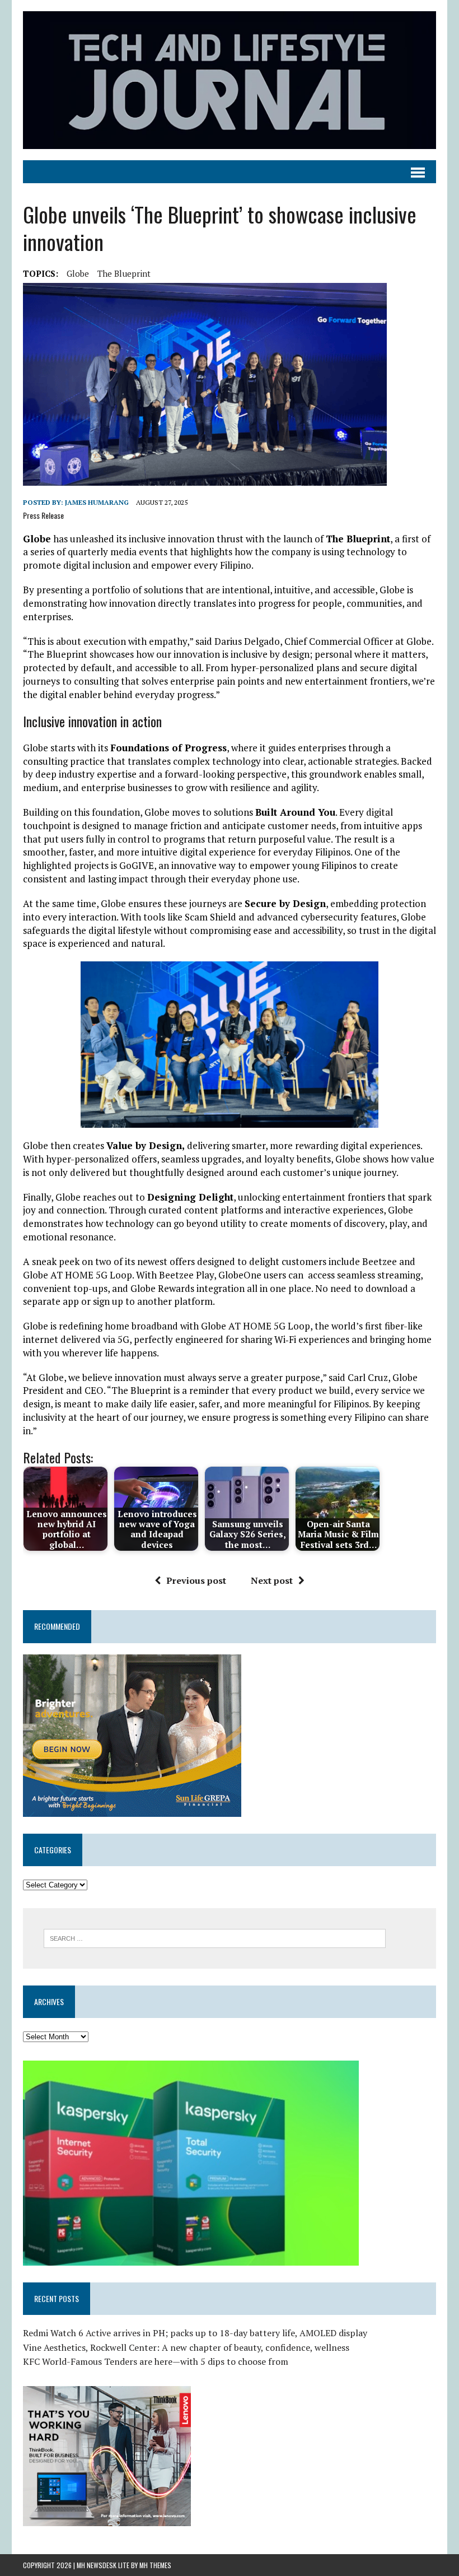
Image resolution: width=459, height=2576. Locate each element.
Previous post (196, 1580)
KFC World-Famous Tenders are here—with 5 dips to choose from (156, 2361)
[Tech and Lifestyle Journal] (230, 80)
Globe (78, 273)
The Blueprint (124, 273)
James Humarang (97, 502)
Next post (272, 1580)
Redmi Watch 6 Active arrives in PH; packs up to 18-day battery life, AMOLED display (195, 2333)
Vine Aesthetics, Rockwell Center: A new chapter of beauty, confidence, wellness (186, 2347)
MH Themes (155, 2565)
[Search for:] (215, 1937)
